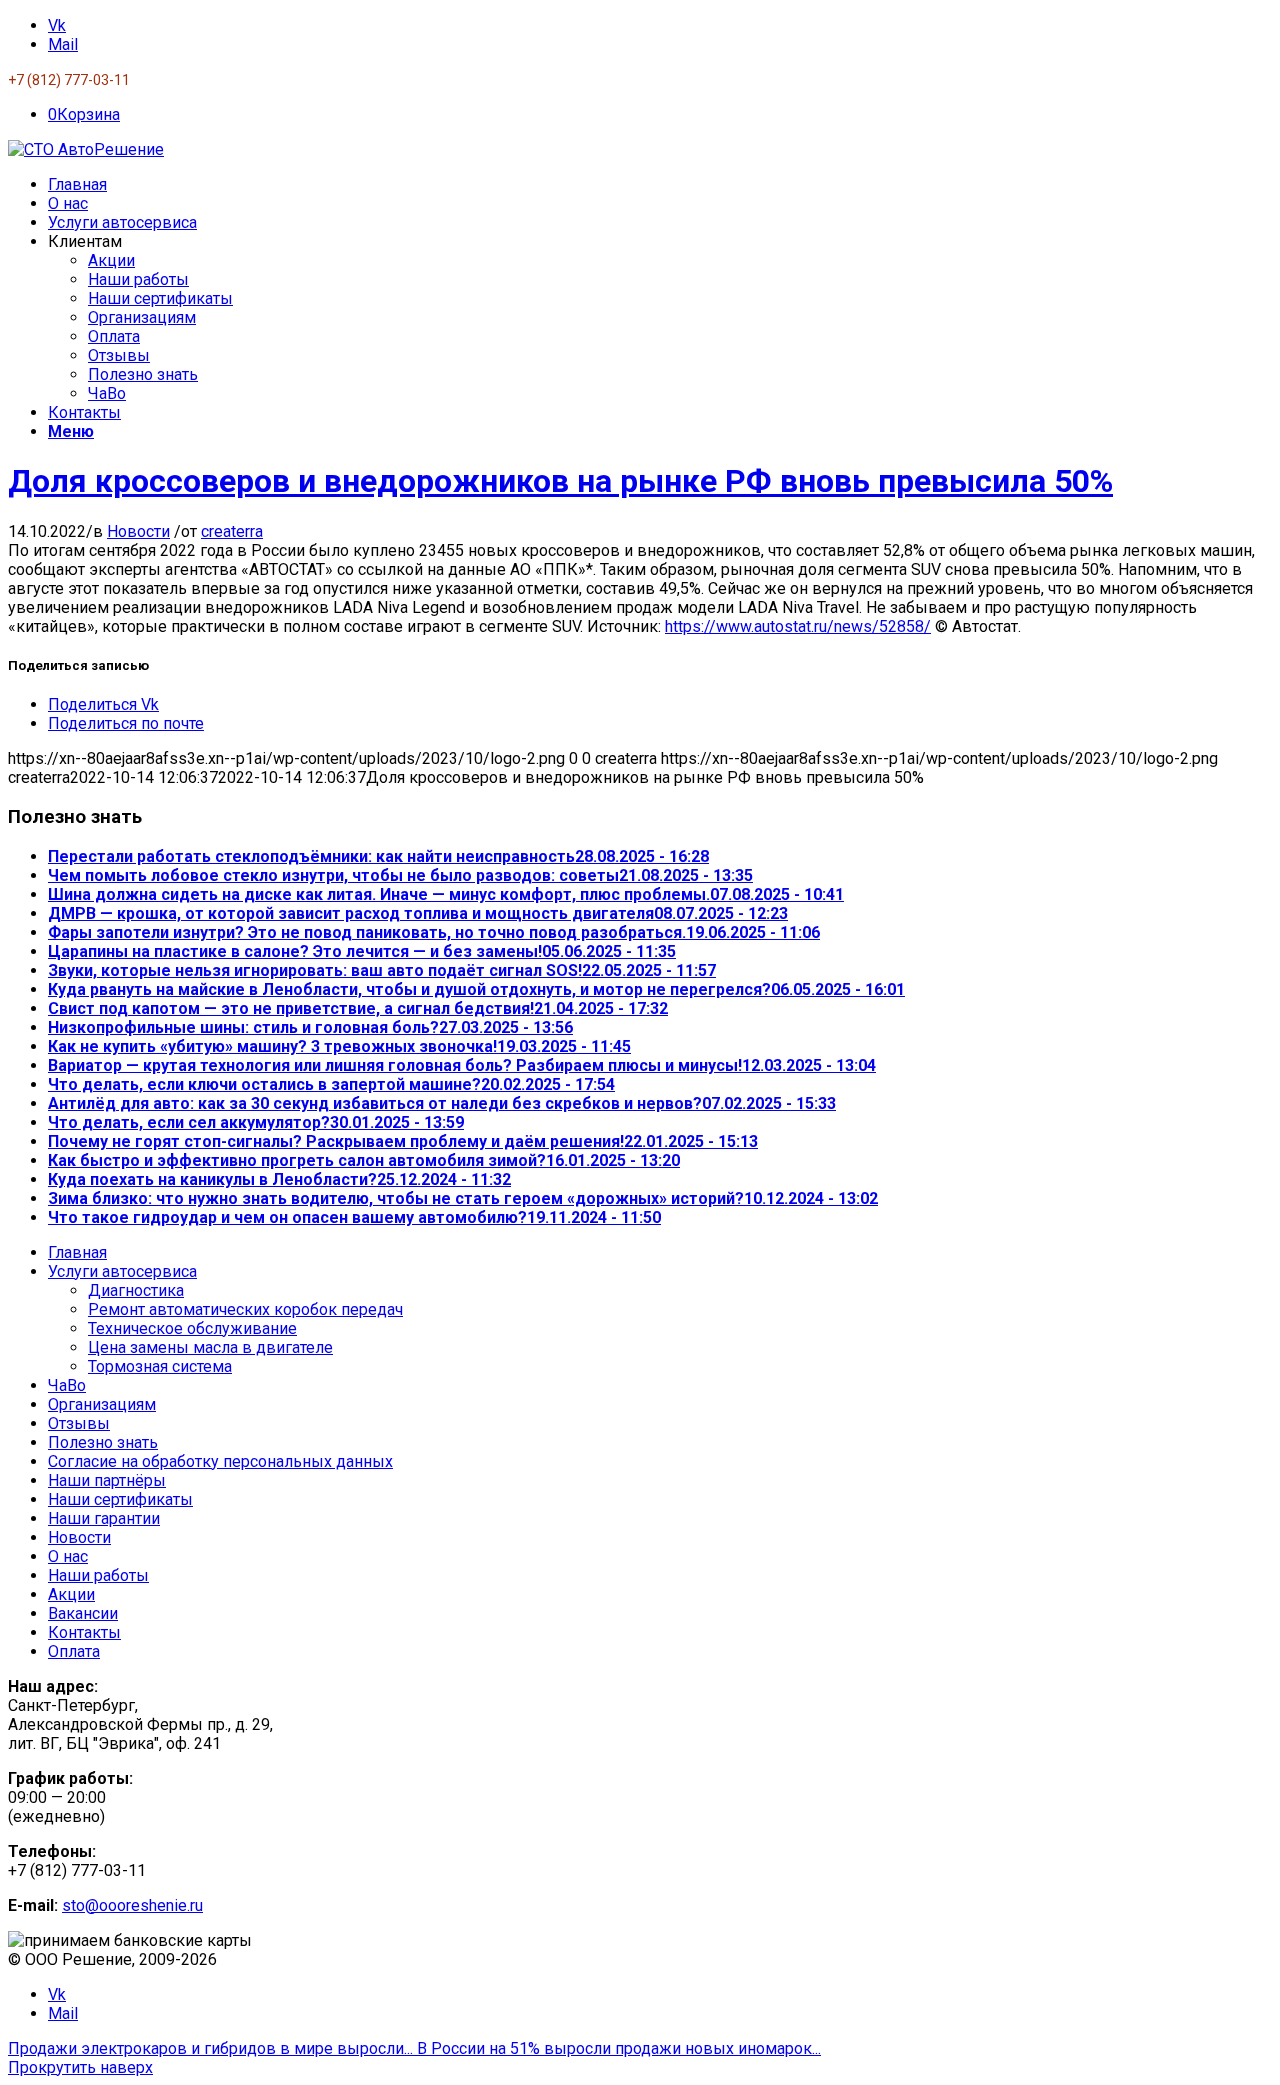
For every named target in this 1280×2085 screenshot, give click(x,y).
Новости (138, 531)
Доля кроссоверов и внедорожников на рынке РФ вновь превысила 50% (560, 481)
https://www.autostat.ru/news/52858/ (798, 626)
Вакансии (83, 1613)
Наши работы (98, 1575)
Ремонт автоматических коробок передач (245, 1309)
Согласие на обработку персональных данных (220, 1461)
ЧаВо (67, 1385)
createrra (232, 531)
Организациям (102, 1404)
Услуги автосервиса (122, 1271)
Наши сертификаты (120, 1499)
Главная (77, 1252)
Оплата (74, 1651)
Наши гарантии (104, 1518)
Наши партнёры (107, 1480)
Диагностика (136, 1290)
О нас (68, 1556)
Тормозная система (160, 1366)
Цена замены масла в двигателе (210, 1347)
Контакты (84, 1632)
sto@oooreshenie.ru (132, 1905)
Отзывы (79, 1423)
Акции (71, 1594)
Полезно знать (103, 1442)
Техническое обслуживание (192, 1328)
